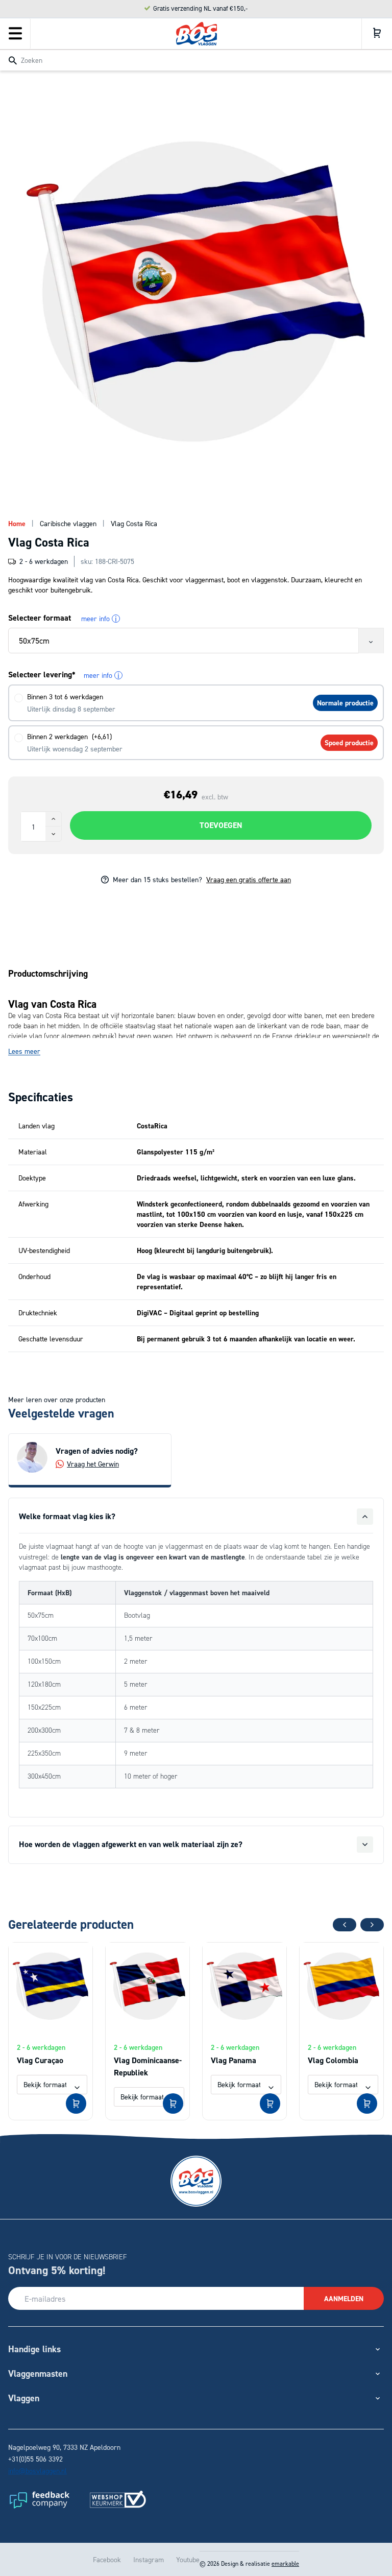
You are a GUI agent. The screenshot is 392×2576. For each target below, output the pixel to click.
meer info (99, 619)
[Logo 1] (39, 2499)
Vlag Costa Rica (134, 523)
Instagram (149, 2559)
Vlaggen (24, 2398)
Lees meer (24, 1051)
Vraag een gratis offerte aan (249, 879)
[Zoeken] (13, 61)
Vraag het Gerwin (93, 1464)
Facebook (107, 2559)
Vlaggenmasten (38, 2373)
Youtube (188, 2559)
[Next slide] (372, 1925)
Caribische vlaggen (68, 523)
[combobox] (196, 60)
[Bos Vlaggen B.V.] (197, 34)
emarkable (285, 2563)
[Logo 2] (118, 2499)
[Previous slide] (345, 1925)
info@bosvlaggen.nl (38, 2471)
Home (17, 524)
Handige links (34, 2349)
